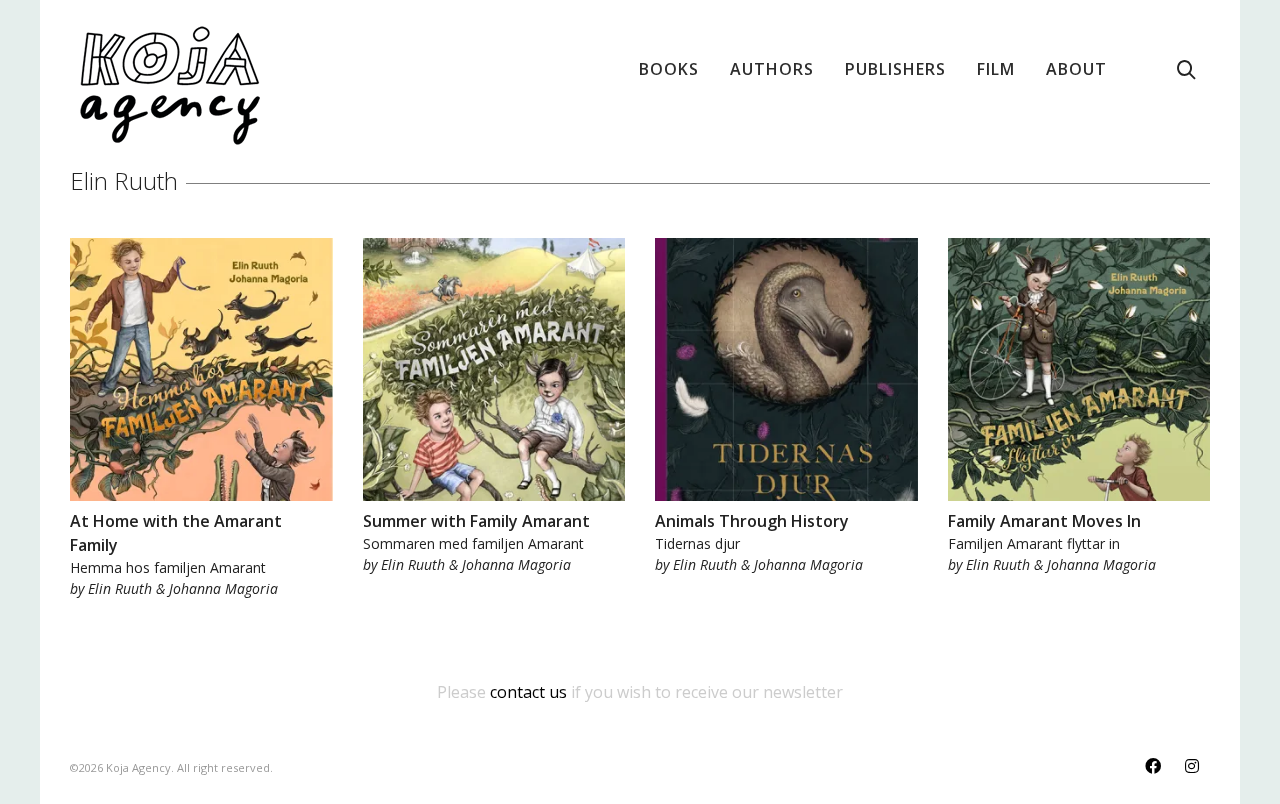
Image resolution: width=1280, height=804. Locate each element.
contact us (528, 692)
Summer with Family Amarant (476, 521)
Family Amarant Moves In (1044, 521)
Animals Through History (752, 521)
